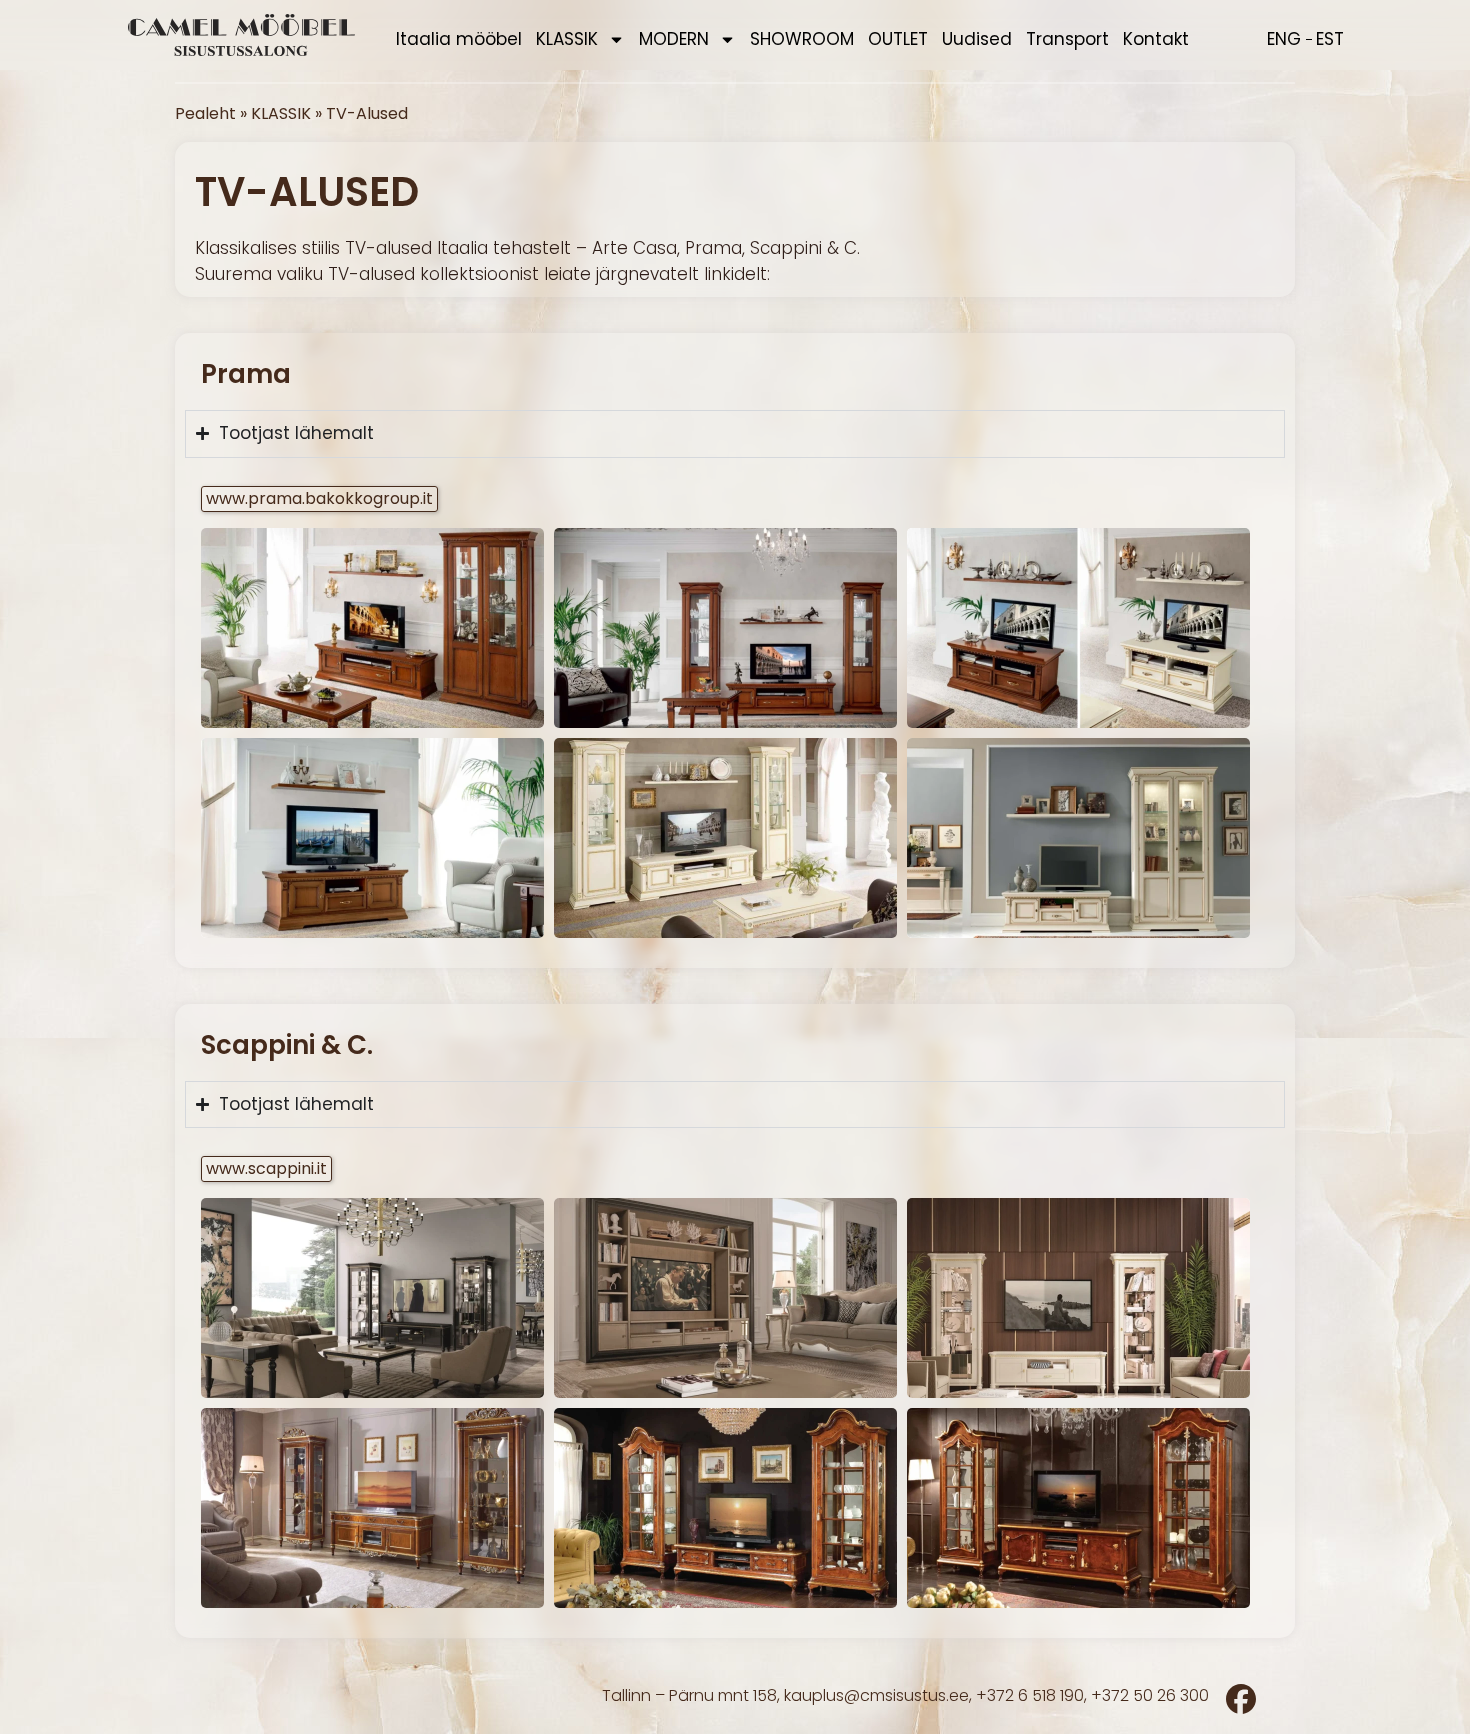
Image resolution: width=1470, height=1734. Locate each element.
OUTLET (898, 39)
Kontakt (1156, 39)
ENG (1284, 39)
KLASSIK (567, 39)
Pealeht (205, 113)
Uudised (977, 39)
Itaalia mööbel (459, 39)
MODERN (674, 39)
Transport (1067, 39)
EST (1330, 39)
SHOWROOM (802, 39)
